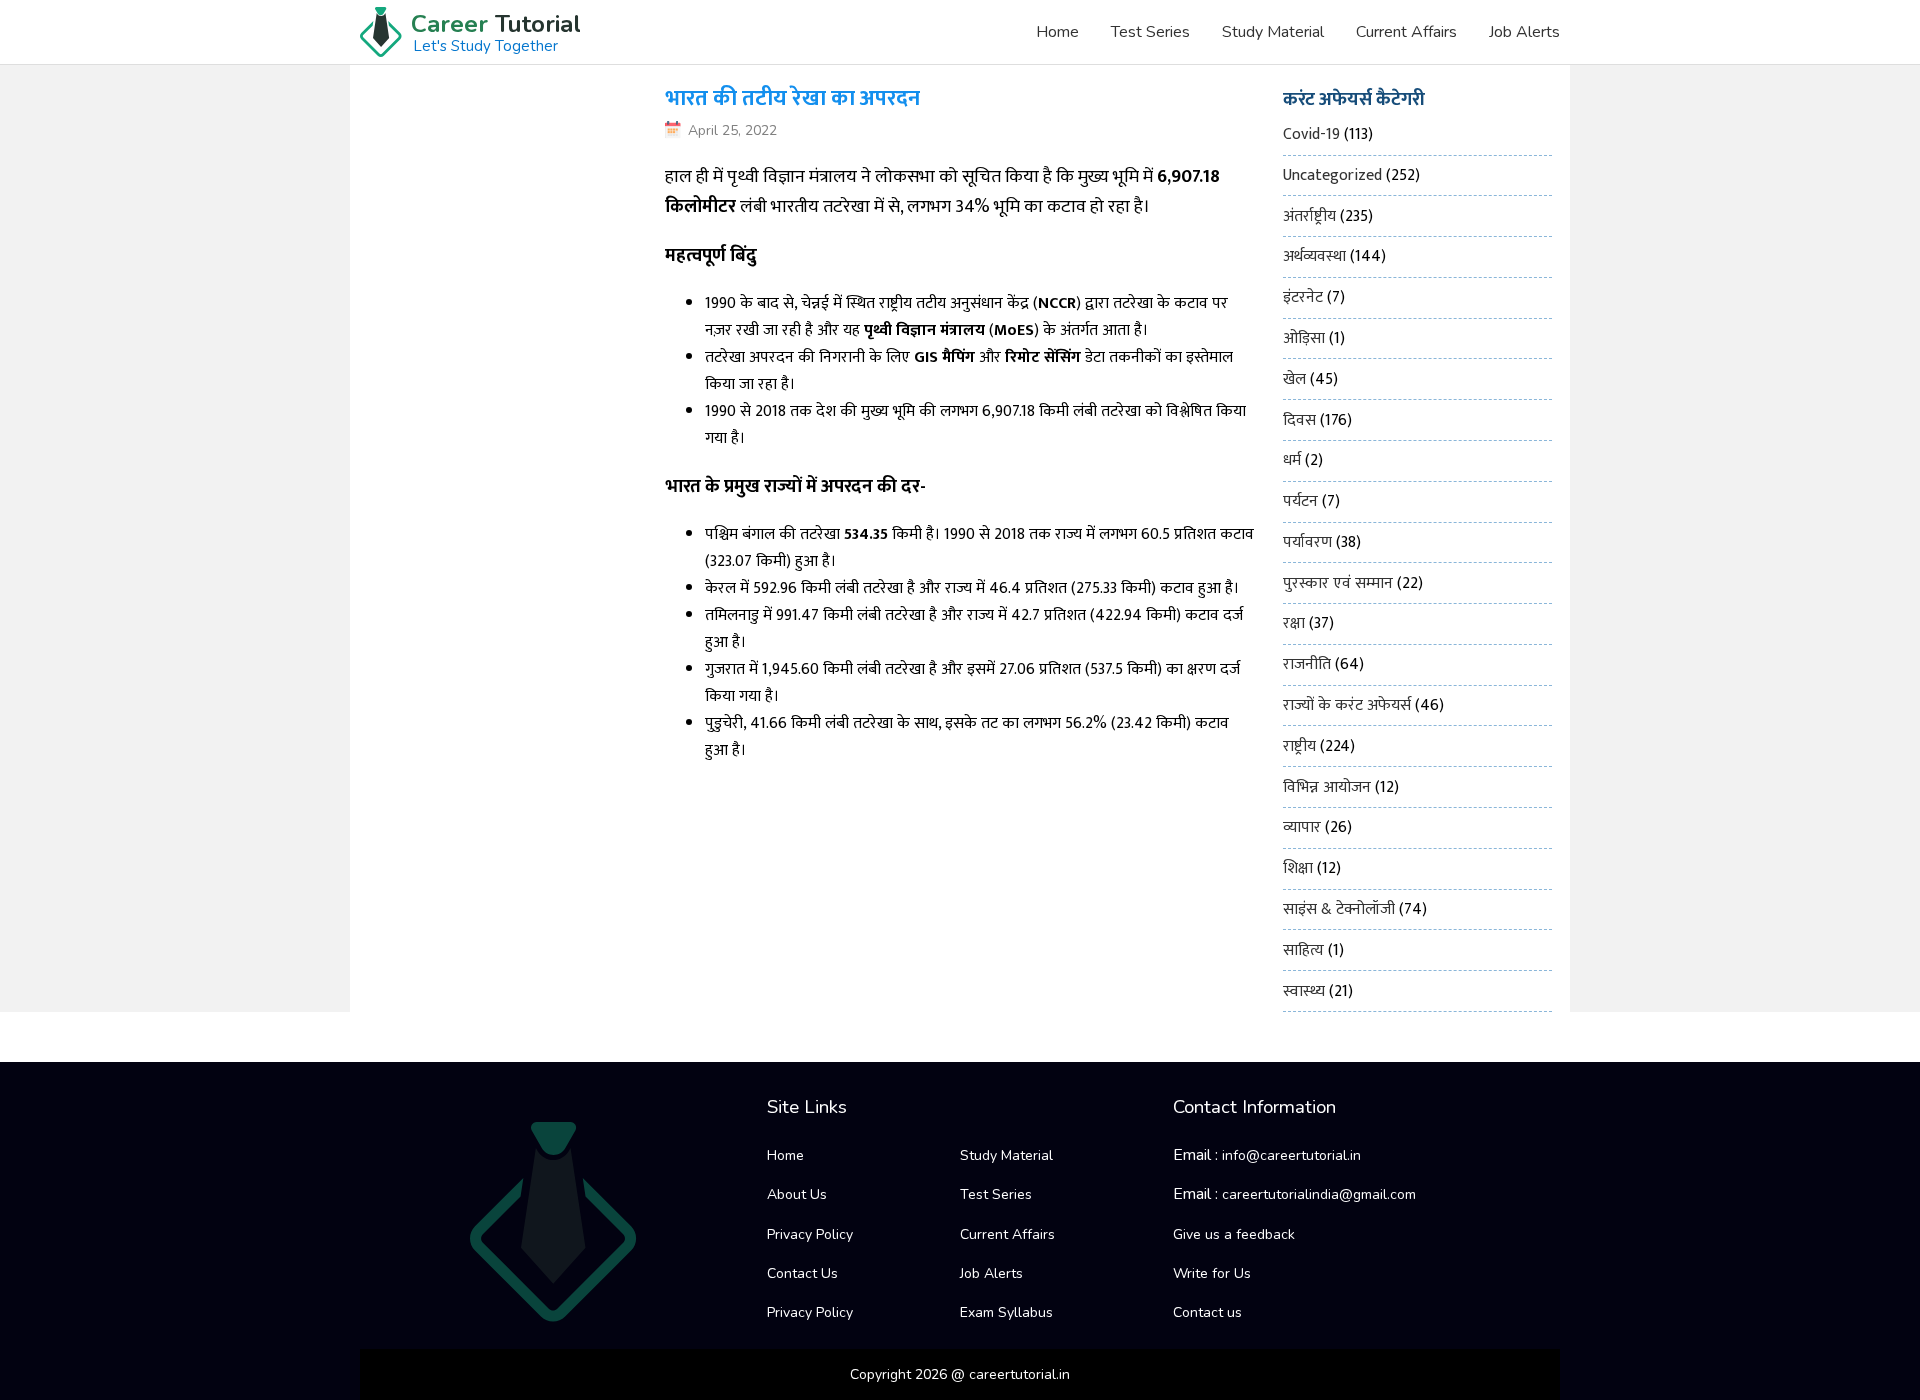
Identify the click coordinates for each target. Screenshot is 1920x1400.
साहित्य (1303, 950)
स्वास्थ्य (1304, 991)
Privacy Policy (810, 1234)
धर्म (1292, 460)
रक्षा (1294, 623)
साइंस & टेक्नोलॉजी (1339, 909)
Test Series (1150, 32)
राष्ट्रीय (1299, 746)
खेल (1294, 379)
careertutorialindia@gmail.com (1319, 1194)
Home (1057, 32)
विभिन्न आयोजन (1327, 787)
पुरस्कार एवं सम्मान (1338, 583)
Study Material (1273, 32)
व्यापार (1302, 827)
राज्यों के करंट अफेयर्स (1347, 705)
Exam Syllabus (1006, 1312)
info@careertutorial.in (1291, 1155)
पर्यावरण (1307, 542)
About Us (797, 1194)
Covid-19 (1311, 134)
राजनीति (1307, 664)
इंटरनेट (1303, 297)
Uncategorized (1332, 175)
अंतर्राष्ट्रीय (1309, 216)
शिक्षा (1298, 868)
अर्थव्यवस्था (1314, 256)
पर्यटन (1300, 501)
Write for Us (1212, 1273)
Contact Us (802, 1273)
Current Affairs (1406, 32)
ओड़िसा (1304, 338)
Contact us (1207, 1312)
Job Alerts (1524, 32)
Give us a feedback (1234, 1234)
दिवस (1299, 420)
